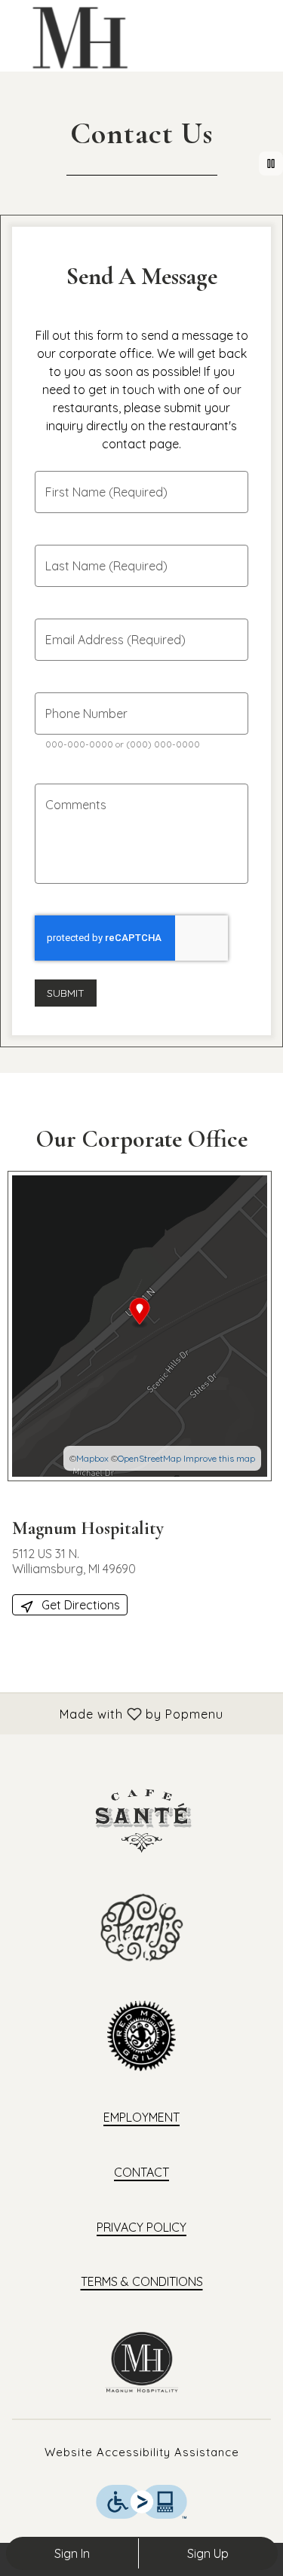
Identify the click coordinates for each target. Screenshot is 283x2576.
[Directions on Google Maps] (140, 1325)
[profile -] (224, 22)
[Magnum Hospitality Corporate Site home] (80, 38)
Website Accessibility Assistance (142, 2452)
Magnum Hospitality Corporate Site (141, 2362)
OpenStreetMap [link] (149, 1458)
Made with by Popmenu (117, 1713)
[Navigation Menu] (262, 23)
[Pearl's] (142, 1926)
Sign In (72, 2553)
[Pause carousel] (271, 163)
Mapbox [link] (92, 1458)
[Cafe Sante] (142, 1819)
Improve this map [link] (219, 1458)
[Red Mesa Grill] (142, 2034)
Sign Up (208, 2553)
